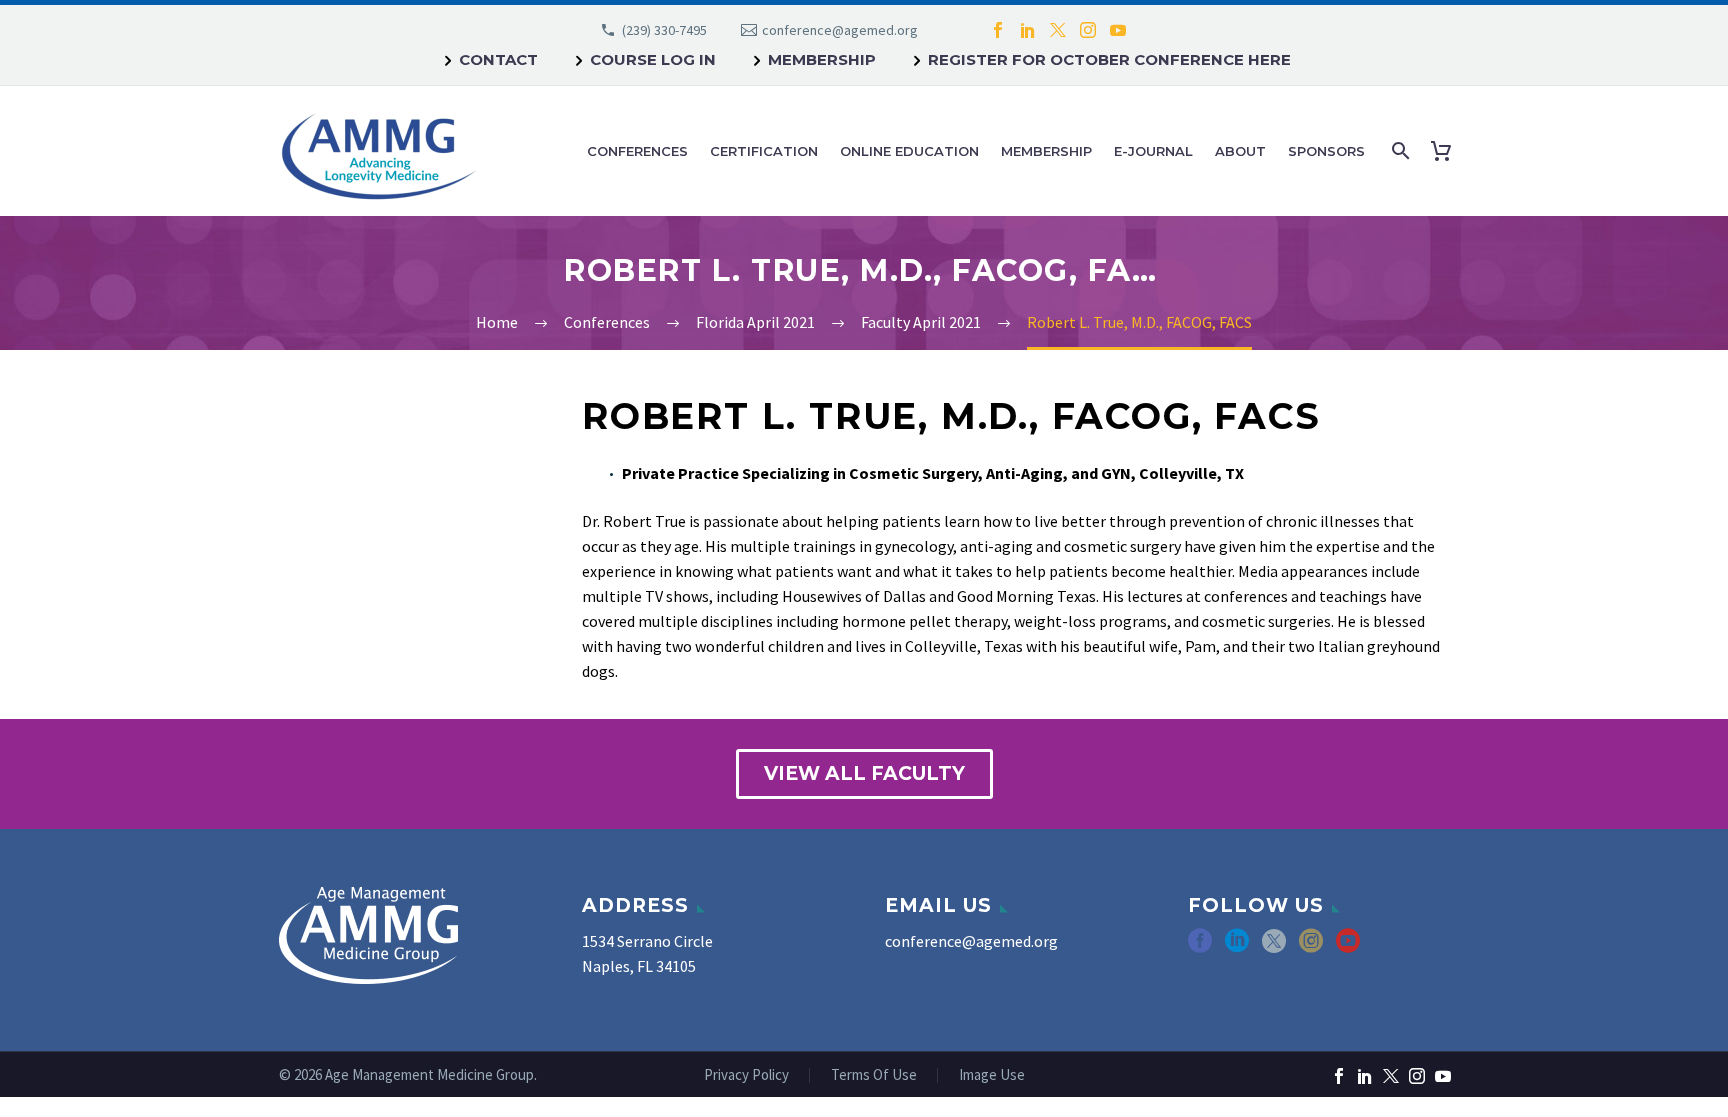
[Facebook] (998, 30)
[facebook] (1200, 947)
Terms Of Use (874, 1075)
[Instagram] (1088, 30)
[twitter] (1274, 947)
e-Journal (1153, 151)
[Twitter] (1058, 30)
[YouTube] (1118, 30)
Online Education (909, 151)
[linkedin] (1237, 947)
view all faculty (864, 773)
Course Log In (653, 59)
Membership (822, 59)
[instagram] (1311, 947)
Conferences (637, 151)
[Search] (1398, 151)
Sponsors (1326, 151)
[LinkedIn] (1028, 30)
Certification (764, 151)
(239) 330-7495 (664, 30)
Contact (498, 59)
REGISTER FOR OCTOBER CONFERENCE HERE (1109, 59)
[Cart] (1445, 151)
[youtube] (1348, 947)
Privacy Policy (746, 1075)
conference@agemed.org (840, 30)
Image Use (992, 1075)
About (1240, 151)
